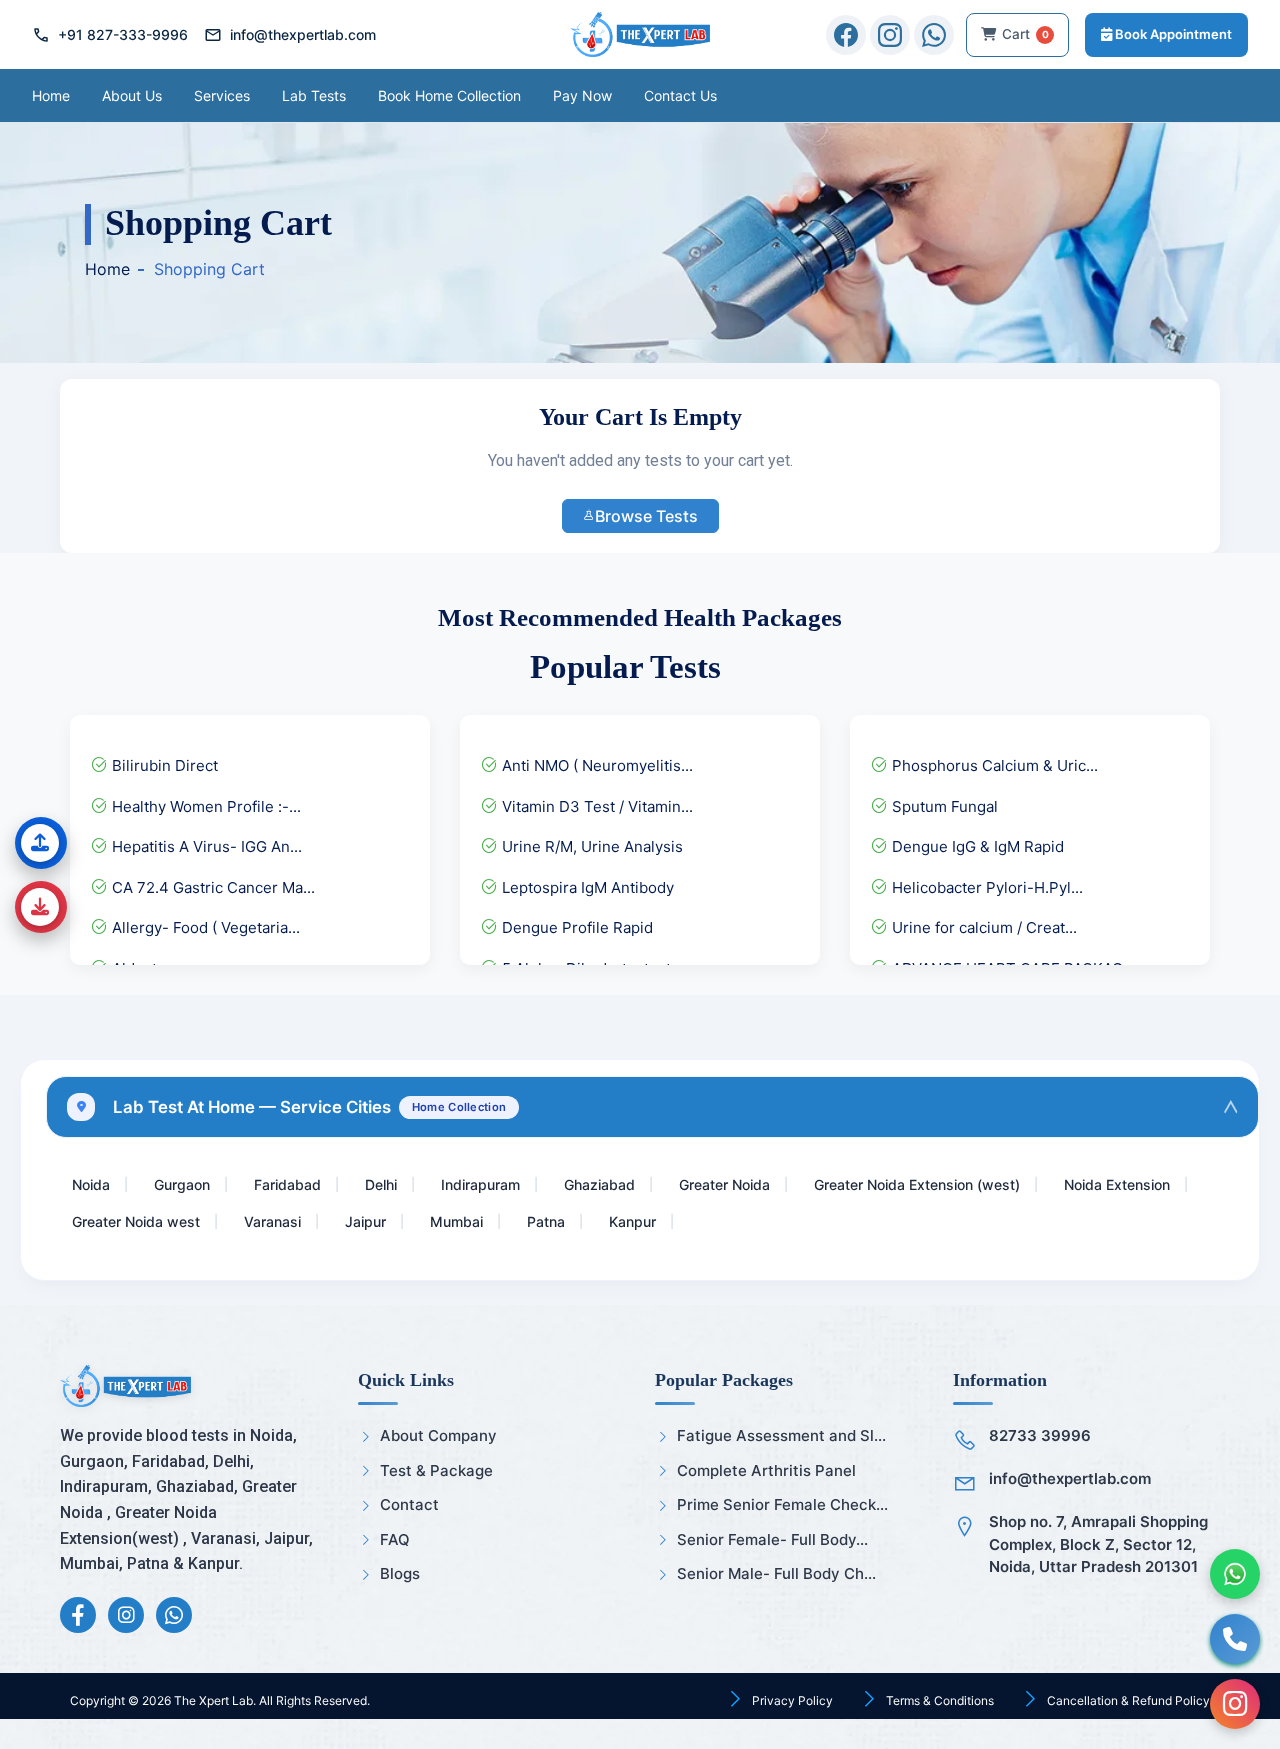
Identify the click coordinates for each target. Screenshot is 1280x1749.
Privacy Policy (791, 1700)
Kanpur (632, 1221)
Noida (91, 1184)
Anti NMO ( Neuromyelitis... (595, 765)
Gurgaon (182, 1184)
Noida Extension (1117, 1184)
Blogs (400, 1573)
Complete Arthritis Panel (766, 1470)
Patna (546, 1221)
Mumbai (456, 1221)
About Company (438, 1435)
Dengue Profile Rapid (575, 927)
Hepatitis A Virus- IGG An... (205, 846)
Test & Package (436, 1470)
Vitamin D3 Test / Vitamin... (595, 806)
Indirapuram (480, 1184)
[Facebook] (846, 35)
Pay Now (582, 95)
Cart (1025, 34)
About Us (132, 95)
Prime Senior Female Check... (782, 1504)
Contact (409, 1504)
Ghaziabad (599, 1184)
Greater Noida (724, 1184)
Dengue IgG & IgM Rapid (976, 846)
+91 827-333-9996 (110, 35)
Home (51, 95)
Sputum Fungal (943, 806)
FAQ (395, 1539)
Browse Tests (646, 516)
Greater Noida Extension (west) (917, 1184)
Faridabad (287, 1184)
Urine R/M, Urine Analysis (590, 846)
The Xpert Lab (213, 1700)
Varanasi (272, 1221)
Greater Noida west (136, 1221)
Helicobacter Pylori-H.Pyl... (985, 887)
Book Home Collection (449, 95)
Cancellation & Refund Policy (1127, 1700)
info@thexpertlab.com (290, 35)
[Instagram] (890, 35)
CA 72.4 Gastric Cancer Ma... (211, 887)
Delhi (381, 1184)
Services (222, 95)
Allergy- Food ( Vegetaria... (204, 927)
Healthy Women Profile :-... (204, 806)
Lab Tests (314, 95)
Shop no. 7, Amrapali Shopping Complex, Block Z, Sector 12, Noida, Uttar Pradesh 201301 (1098, 1544)
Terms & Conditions (938, 1700)
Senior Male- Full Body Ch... (776, 1573)
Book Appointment (1172, 34)
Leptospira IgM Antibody (586, 887)
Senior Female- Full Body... (772, 1539)
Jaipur (365, 1221)
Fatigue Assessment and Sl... (781, 1435)
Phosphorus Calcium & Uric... (993, 765)
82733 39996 (1040, 1435)
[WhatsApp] (934, 35)
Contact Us (680, 95)
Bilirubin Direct (163, 765)
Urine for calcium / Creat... (982, 927)
